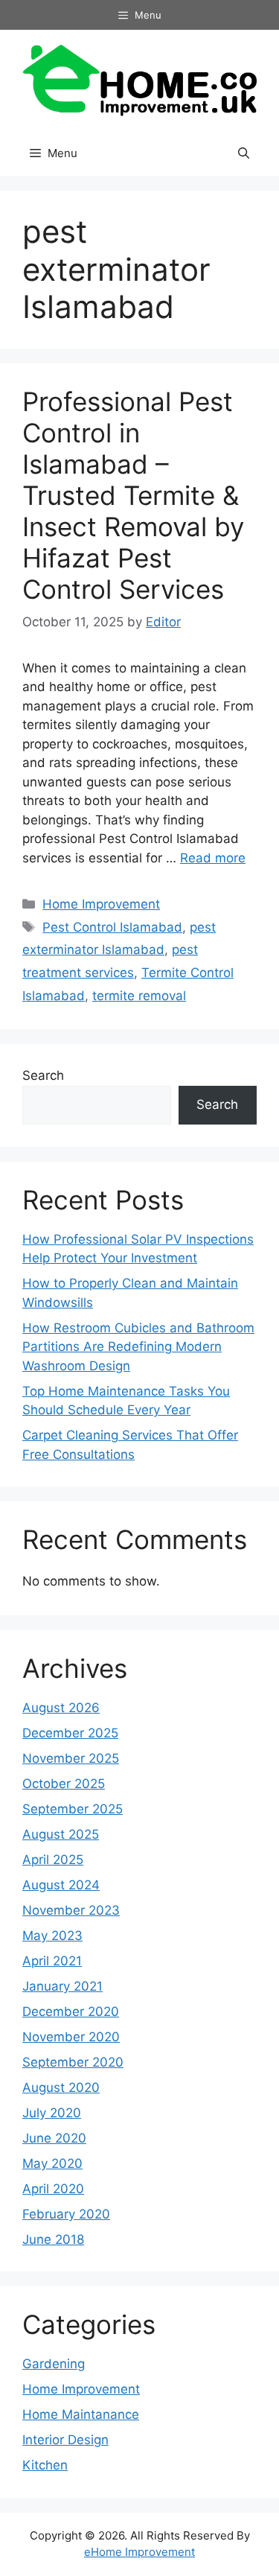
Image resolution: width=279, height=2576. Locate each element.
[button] (244, 153)
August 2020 (61, 2087)
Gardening (54, 2364)
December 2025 (70, 1733)
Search (43, 1075)
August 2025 (61, 1834)
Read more (213, 858)
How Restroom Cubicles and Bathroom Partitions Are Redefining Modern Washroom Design (138, 1347)
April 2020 (53, 2189)
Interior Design (65, 2440)
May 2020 (52, 2163)
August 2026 (61, 1708)
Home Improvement (101, 904)
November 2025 (71, 1758)
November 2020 (71, 2037)
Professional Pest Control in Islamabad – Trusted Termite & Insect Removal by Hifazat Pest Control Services (133, 495)
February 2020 (66, 2214)
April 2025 (53, 1860)
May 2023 (52, 1936)
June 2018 (53, 2239)
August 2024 (61, 1885)
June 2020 (54, 2138)
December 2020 (71, 2011)
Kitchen (45, 2465)
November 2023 (71, 1910)
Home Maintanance (81, 2414)
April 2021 (52, 1961)
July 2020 (52, 2113)
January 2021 (62, 1986)
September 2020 (73, 2062)
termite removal (139, 996)
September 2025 (73, 1809)
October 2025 (64, 1784)
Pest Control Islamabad (112, 927)
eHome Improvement (139, 2552)
